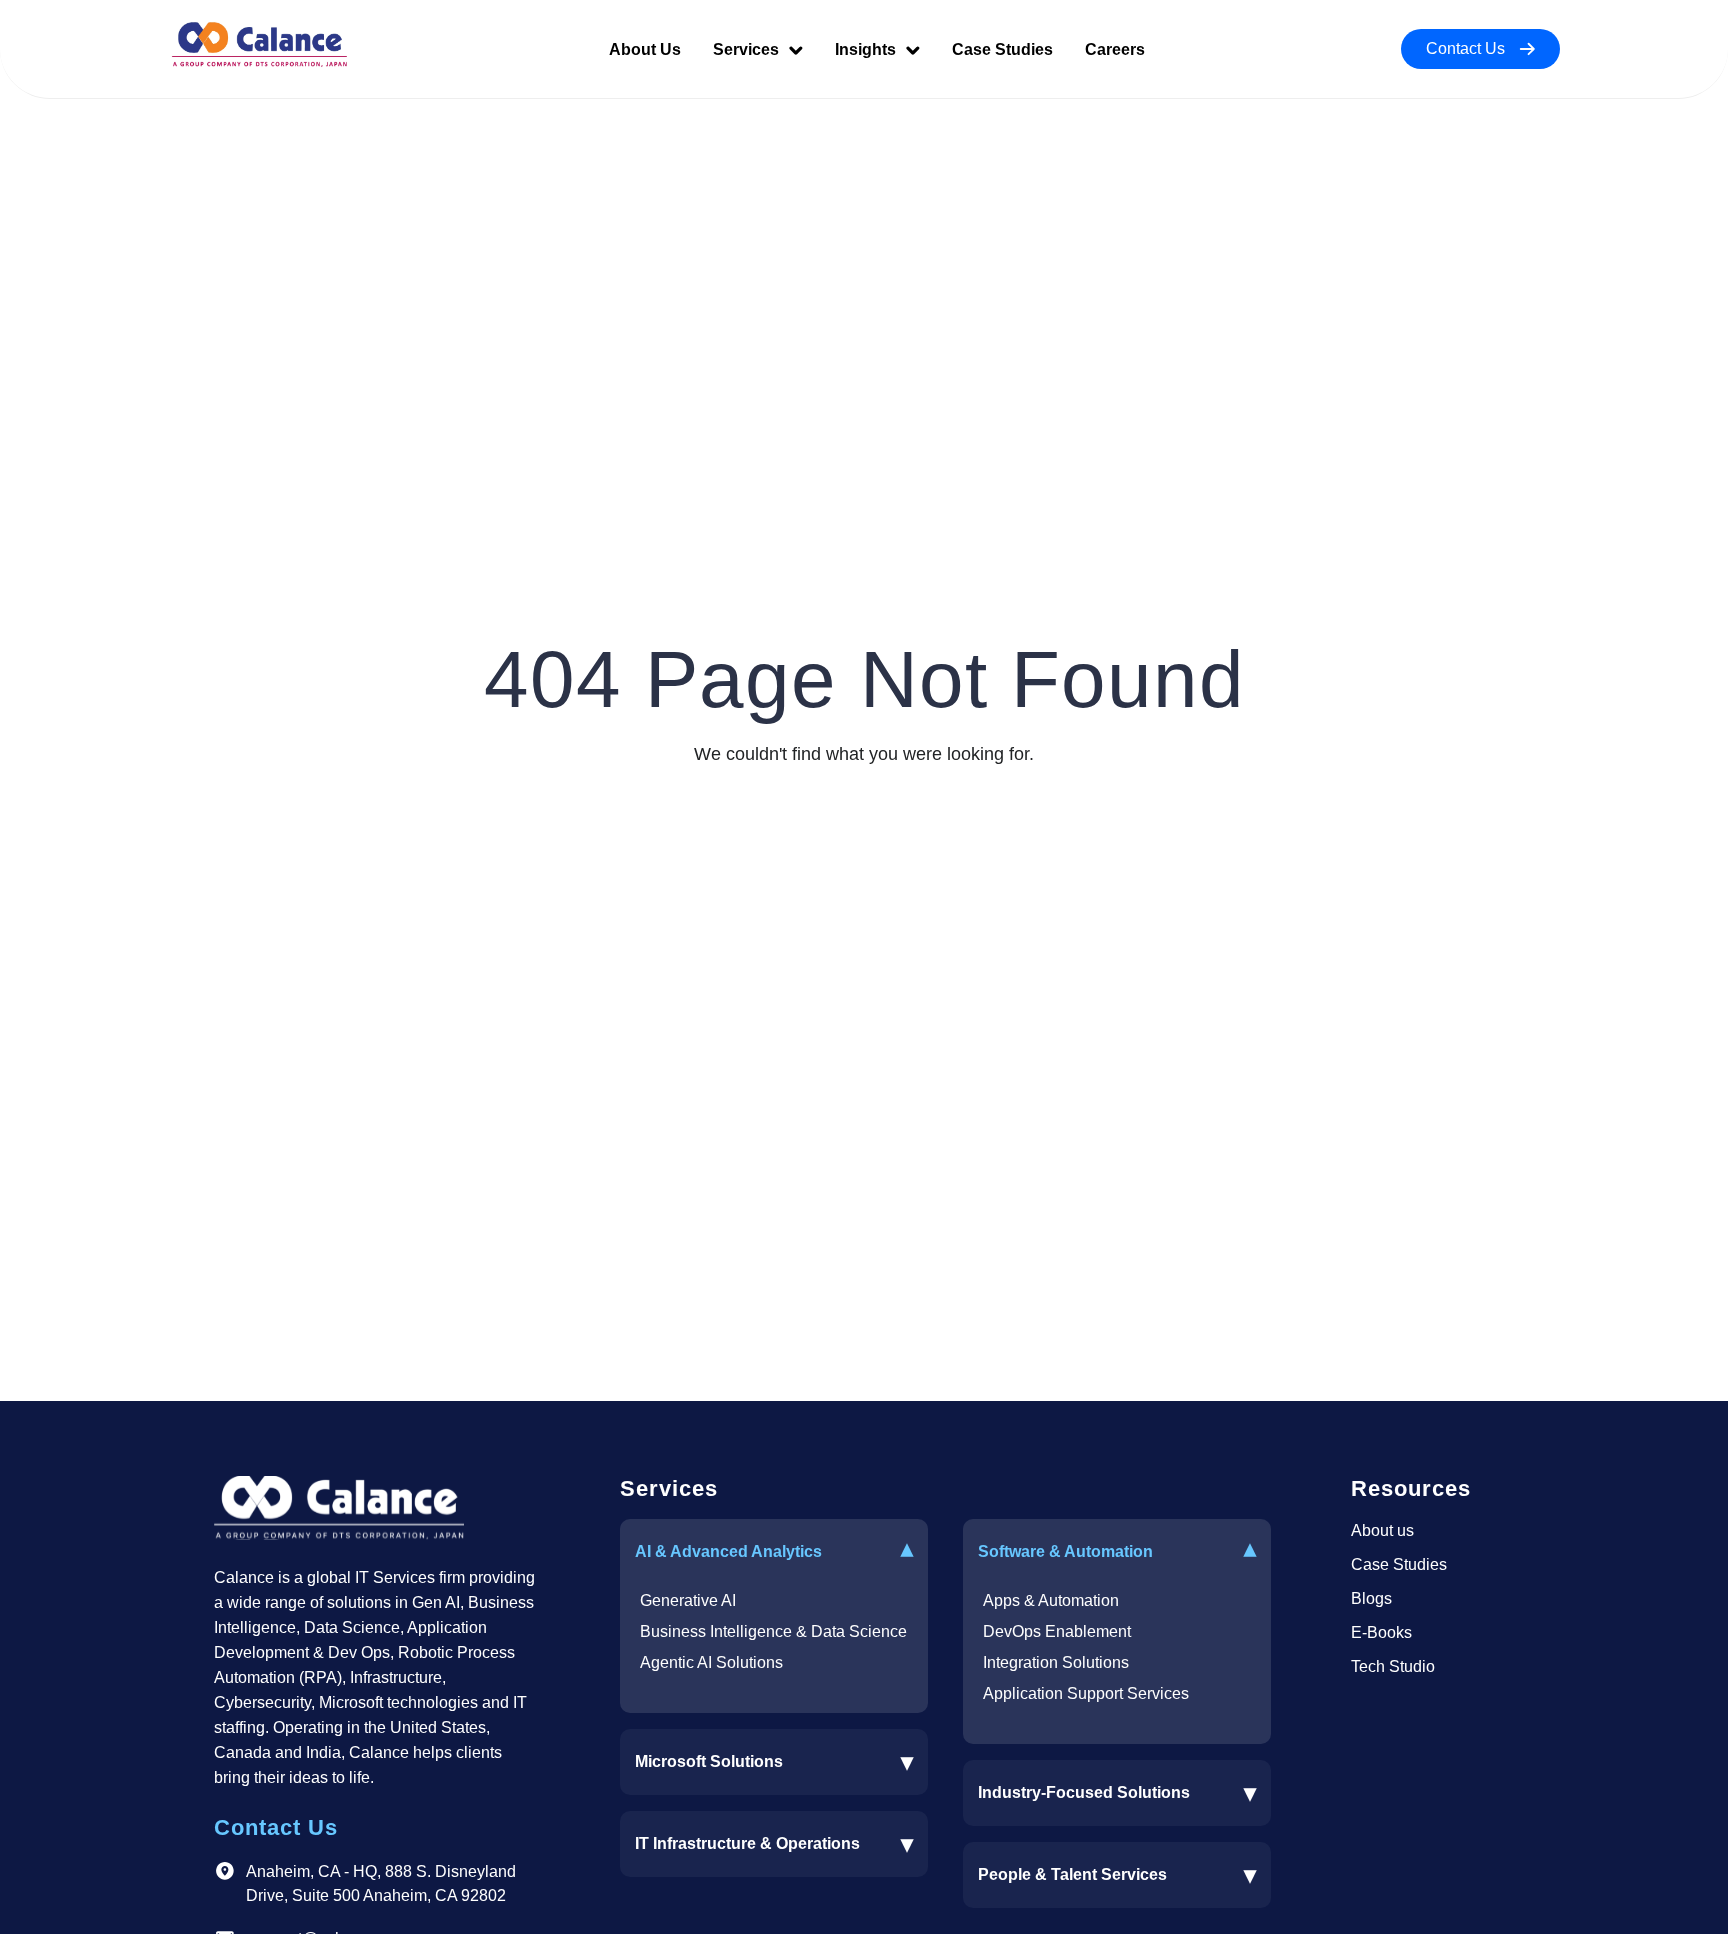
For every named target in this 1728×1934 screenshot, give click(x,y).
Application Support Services (1086, 1693)
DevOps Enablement (1057, 1631)
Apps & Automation (1051, 1600)
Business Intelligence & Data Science (773, 1631)
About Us (645, 49)
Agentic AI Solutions (711, 1662)
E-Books (1381, 1632)
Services (748, 49)
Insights (867, 49)
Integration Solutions (1056, 1662)
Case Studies (1002, 49)
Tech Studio (1393, 1666)
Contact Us (1465, 48)
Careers (1115, 49)
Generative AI (688, 1600)
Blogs (1371, 1598)
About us (1382, 1530)
